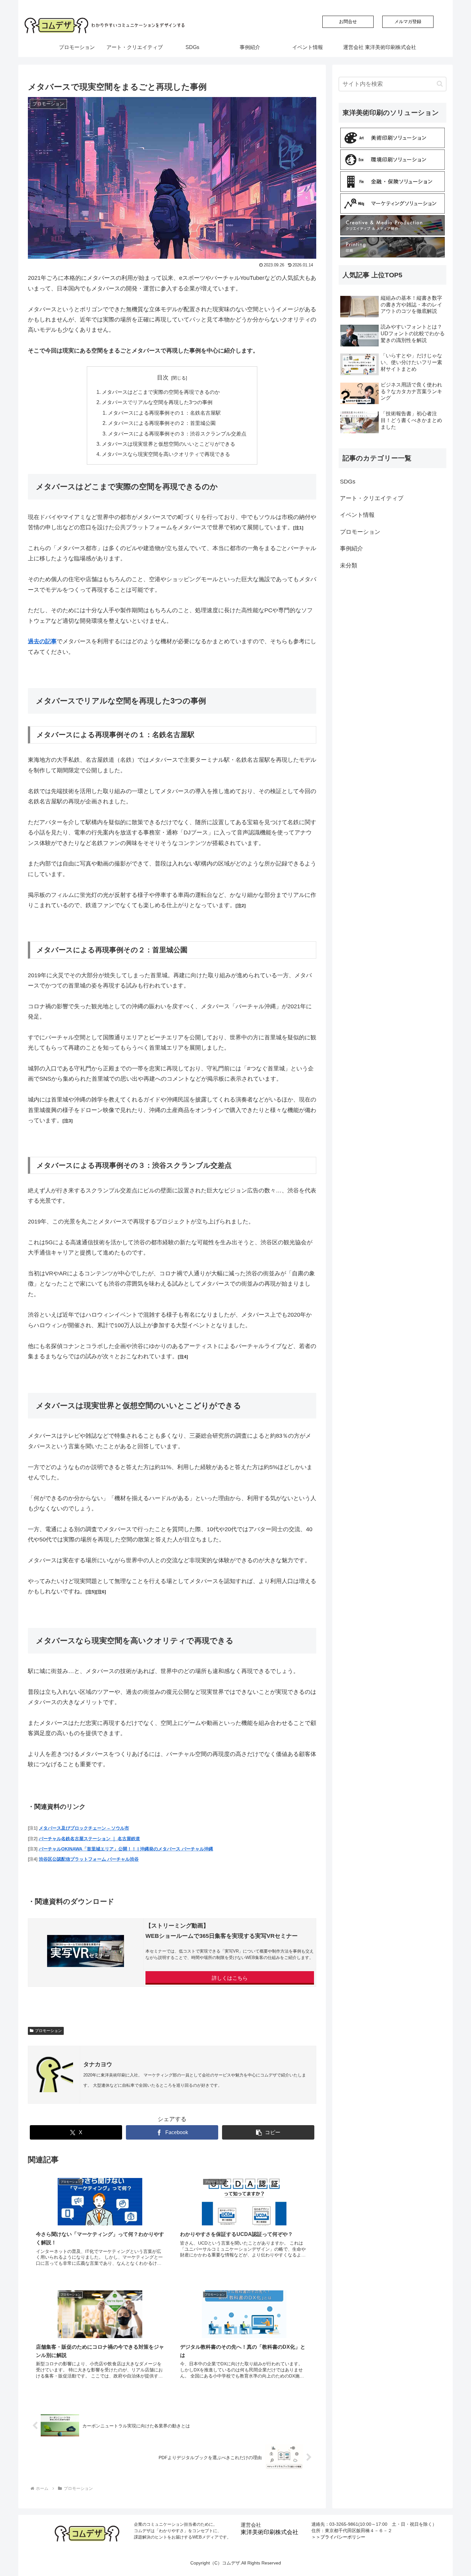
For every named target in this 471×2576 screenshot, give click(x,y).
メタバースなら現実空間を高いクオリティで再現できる (166, 454)
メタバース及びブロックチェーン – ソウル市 (84, 1828)
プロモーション (48, 2031)
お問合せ (348, 21)
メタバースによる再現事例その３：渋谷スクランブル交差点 (177, 434)
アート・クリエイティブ (372, 498)
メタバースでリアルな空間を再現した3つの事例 (157, 402)
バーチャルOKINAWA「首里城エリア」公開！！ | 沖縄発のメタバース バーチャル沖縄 (126, 1849)
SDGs (348, 482)
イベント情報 (357, 515)
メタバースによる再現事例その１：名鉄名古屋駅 (164, 413)
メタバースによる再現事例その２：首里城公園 (162, 423)
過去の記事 (42, 641)
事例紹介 (351, 549)
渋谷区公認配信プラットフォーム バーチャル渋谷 (89, 1859)
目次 (163, 378)
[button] (268, 2132)
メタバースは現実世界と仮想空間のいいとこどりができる (169, 444)
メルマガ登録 (408, 21)
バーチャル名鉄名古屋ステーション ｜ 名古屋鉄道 (89, 1839)
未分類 (349, 565)
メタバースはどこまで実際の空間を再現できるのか (161, 392)
